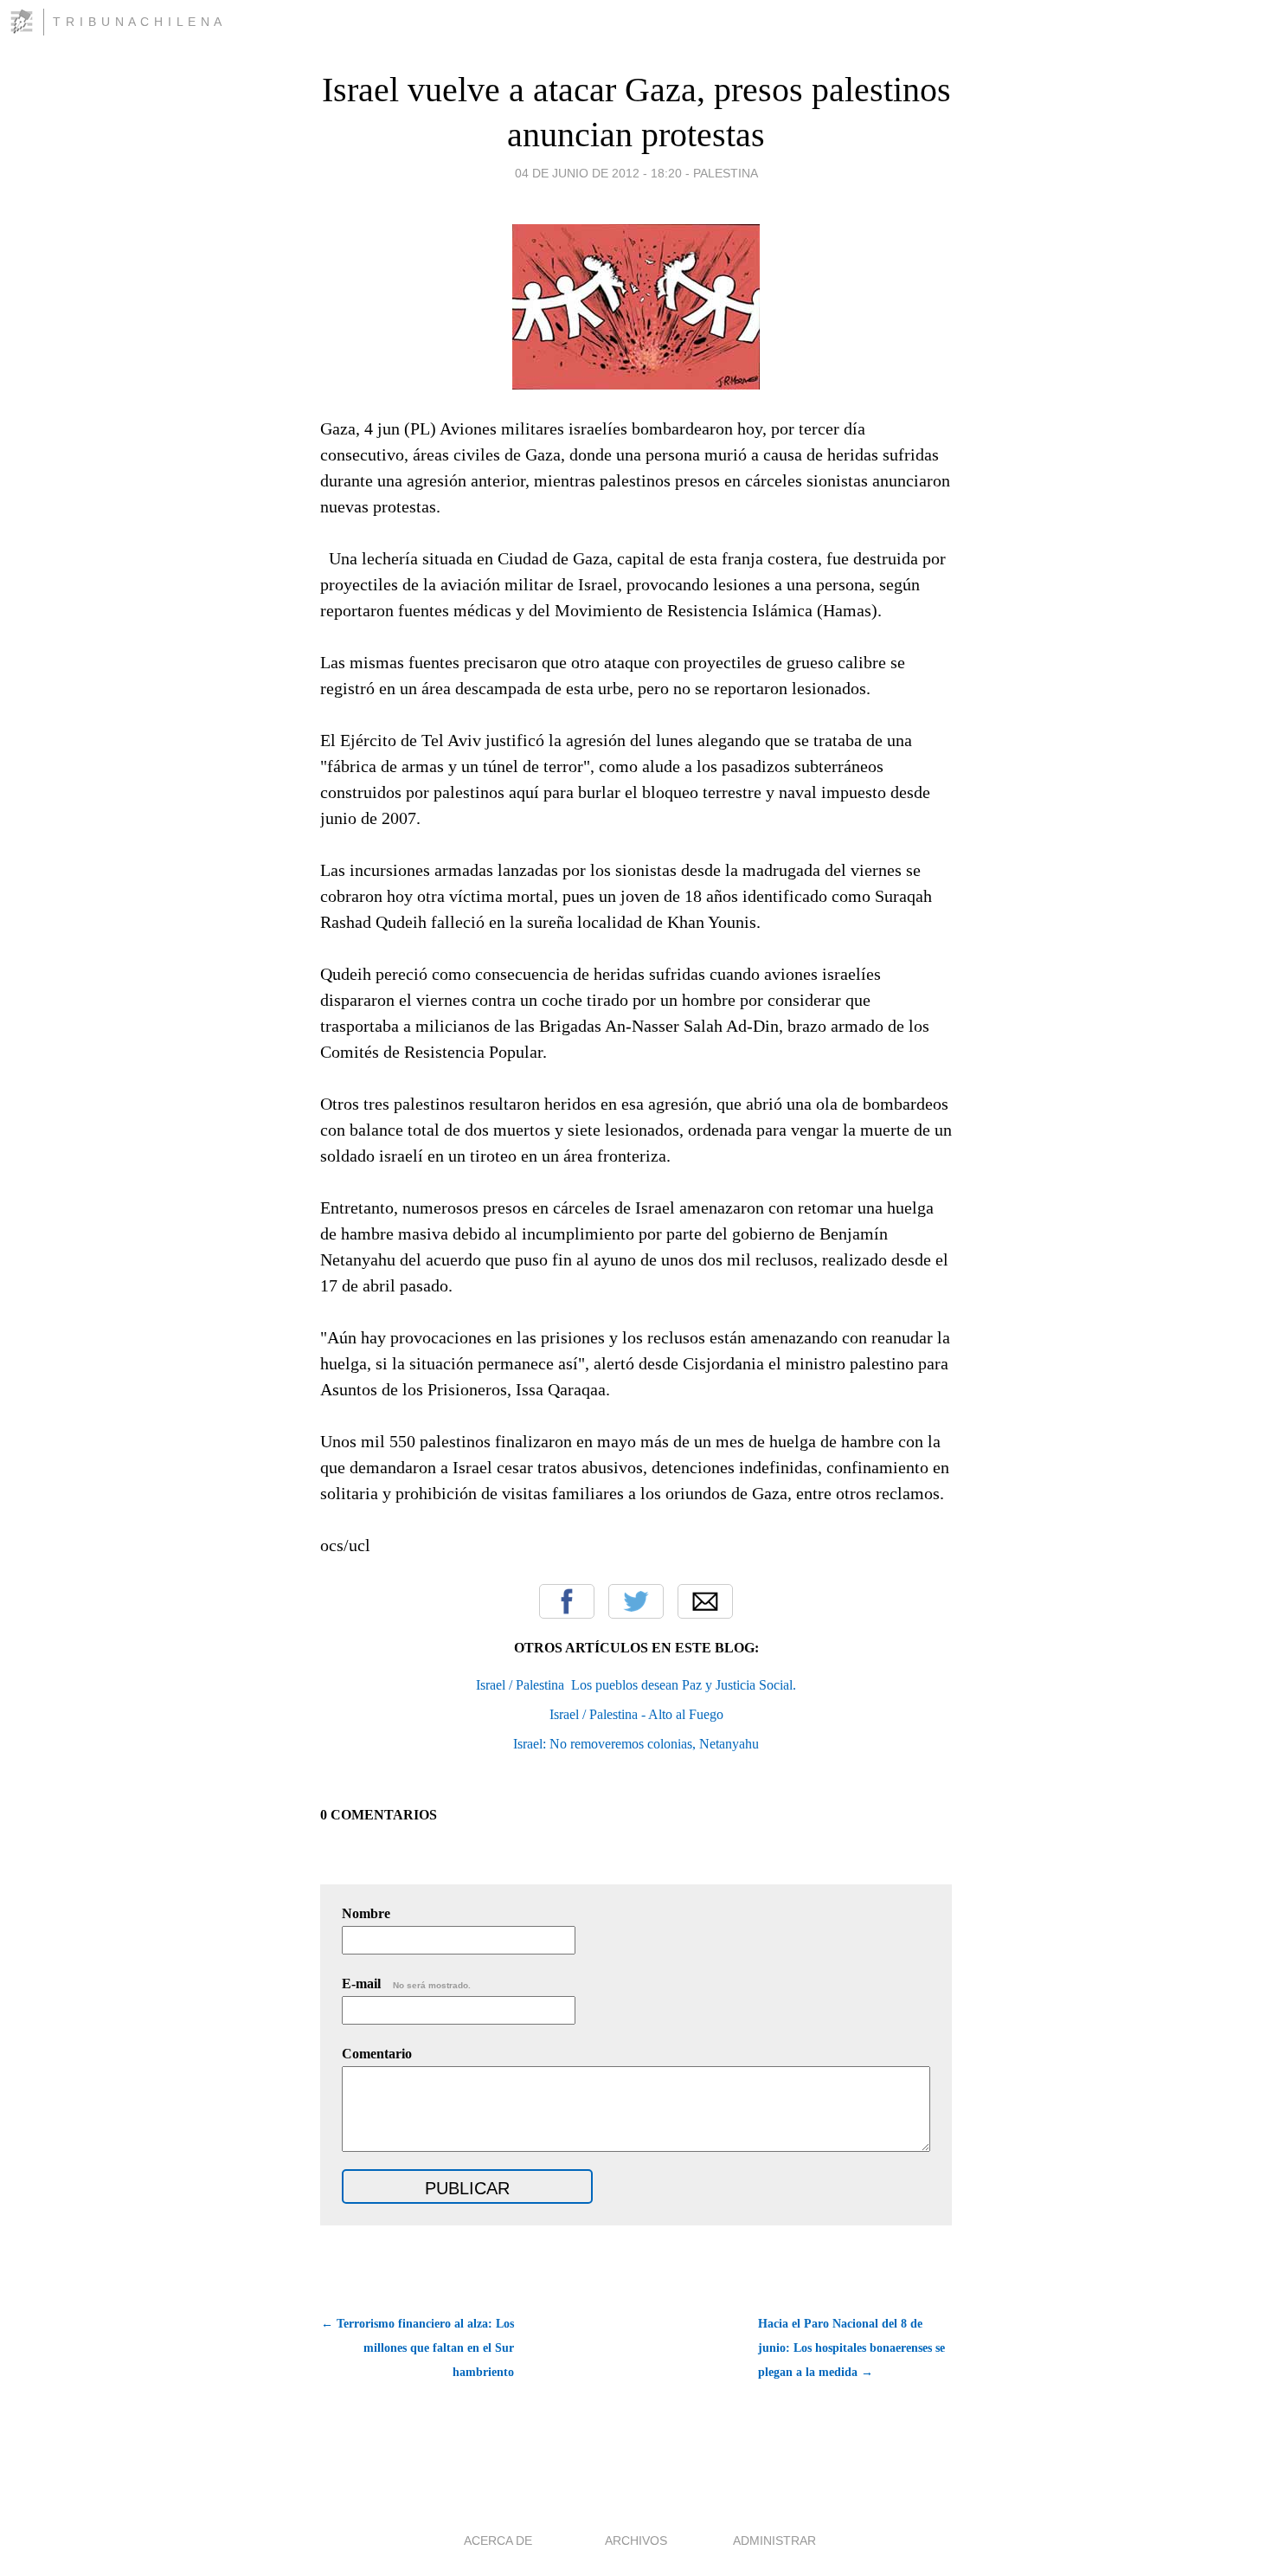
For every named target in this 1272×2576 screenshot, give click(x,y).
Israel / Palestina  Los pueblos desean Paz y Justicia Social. (636, 1685)
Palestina (726, 173)
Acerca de (498, 2541)
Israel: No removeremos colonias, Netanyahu (636, 1744)
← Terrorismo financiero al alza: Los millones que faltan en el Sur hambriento (418, 2348)
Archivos (636, 2541)
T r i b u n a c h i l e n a (138, 22)
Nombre (366, 1913)
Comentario (377, 2054)
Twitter (636, 1601)
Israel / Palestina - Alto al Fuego (636, 1714)
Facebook (567, 1601)
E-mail (406, 1984)
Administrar (774, 2541)
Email (705, 1601)
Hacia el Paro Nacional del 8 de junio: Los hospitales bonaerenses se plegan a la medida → (851, 2348)
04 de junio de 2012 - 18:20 (598, 173)
